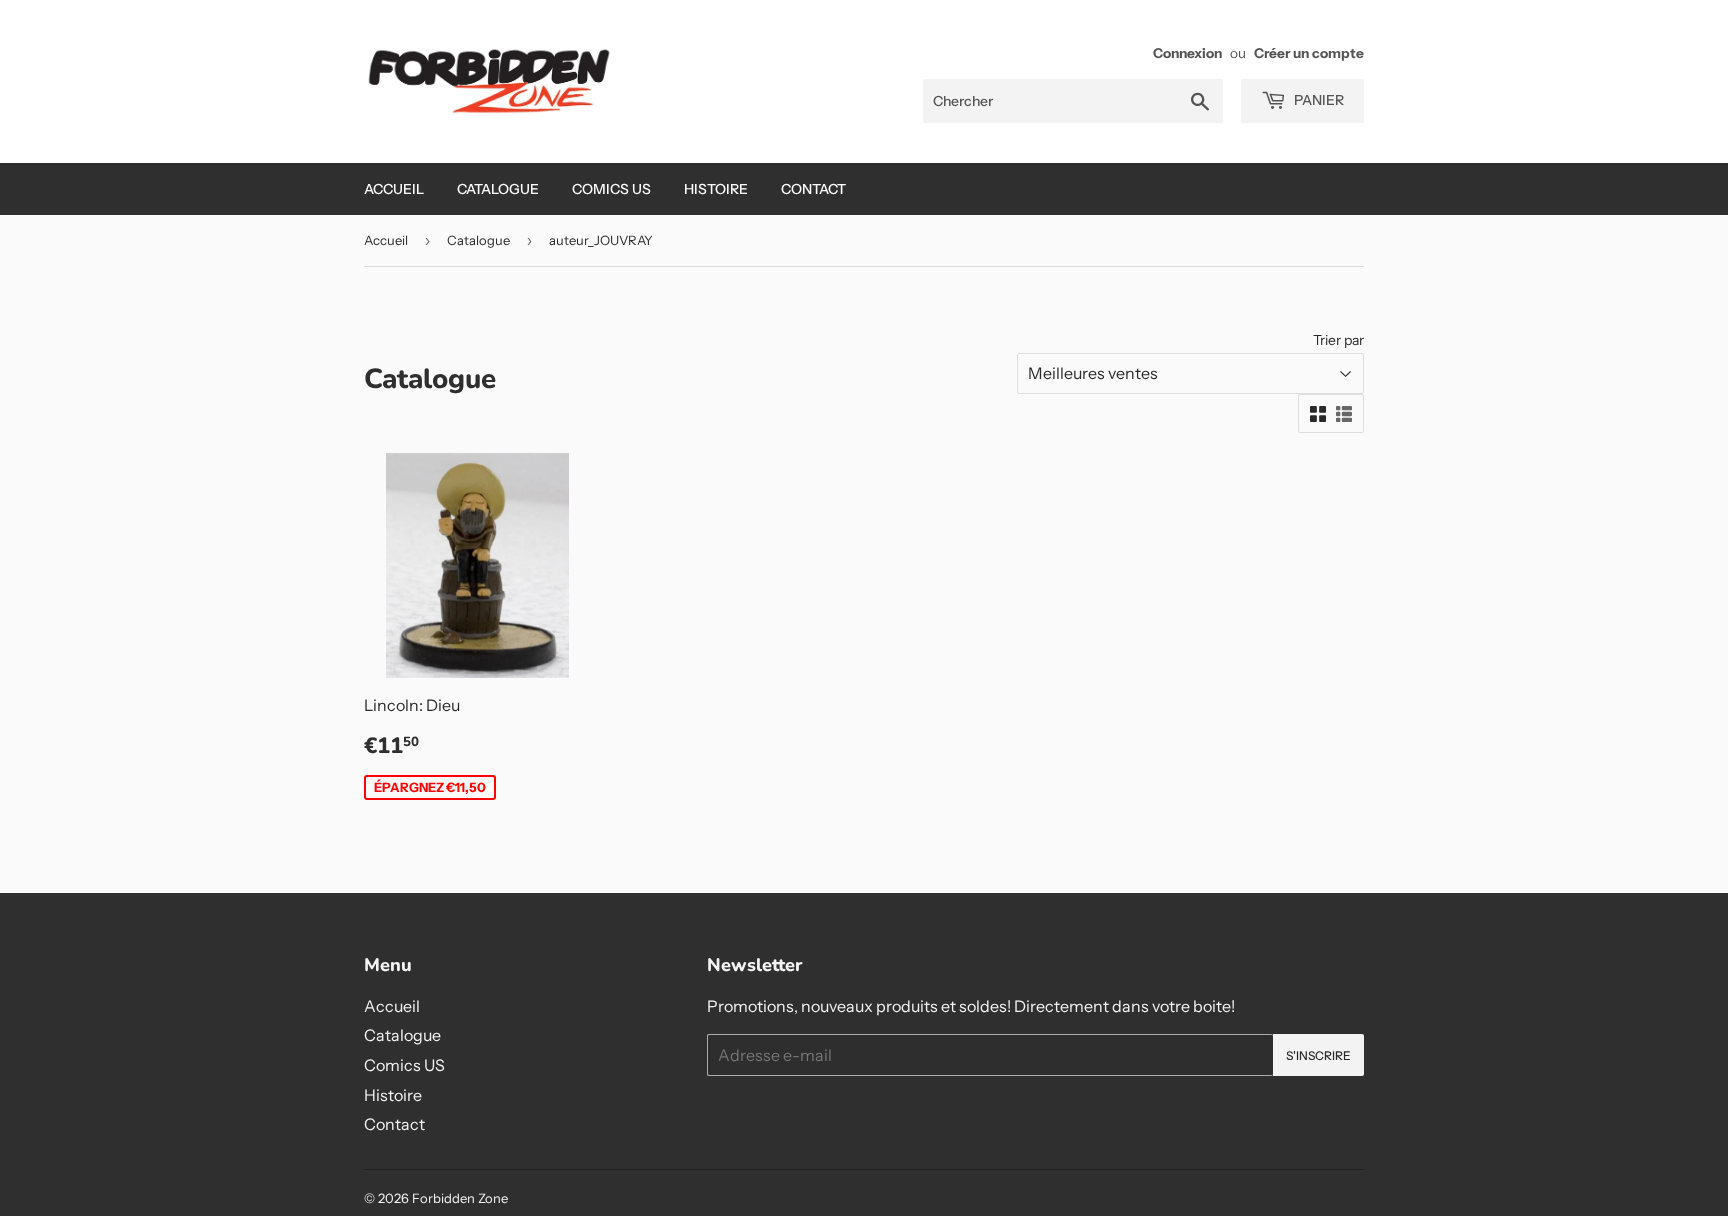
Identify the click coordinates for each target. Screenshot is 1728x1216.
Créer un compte (1309, 53)
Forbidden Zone (460, 1198)
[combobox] (1073, 101)
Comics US (611, 189)
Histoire (716, 189)
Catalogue (498, 189)
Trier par (1338, 340)
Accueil (394, 189)
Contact (813, 189)
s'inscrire (1318, 1055)
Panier (1317, 100)
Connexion (1187, 53)
